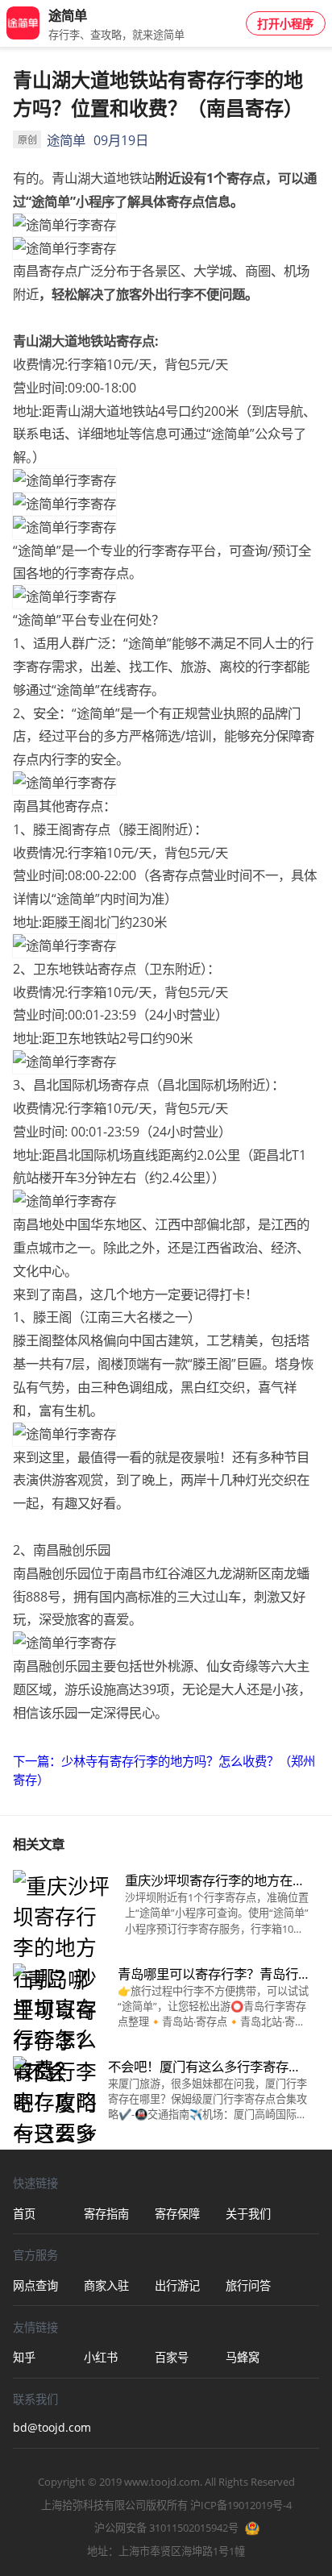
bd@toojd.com (48, 2427)
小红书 (101, 2357)
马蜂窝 (243, 2357)
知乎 (24, 2357)
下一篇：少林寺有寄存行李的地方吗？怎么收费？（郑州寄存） (164, 1771)
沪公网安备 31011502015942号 (166, 2528)
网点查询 (35, 2285)
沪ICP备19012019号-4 (241, 2505)
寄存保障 (177, 2214)
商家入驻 (106, 2285)
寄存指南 (106, 2214)
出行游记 (177, 2285)
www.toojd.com (162, 2482)
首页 (24, 2214)
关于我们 (248, 2214)
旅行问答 (248, 2285)
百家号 (172, 2357)
